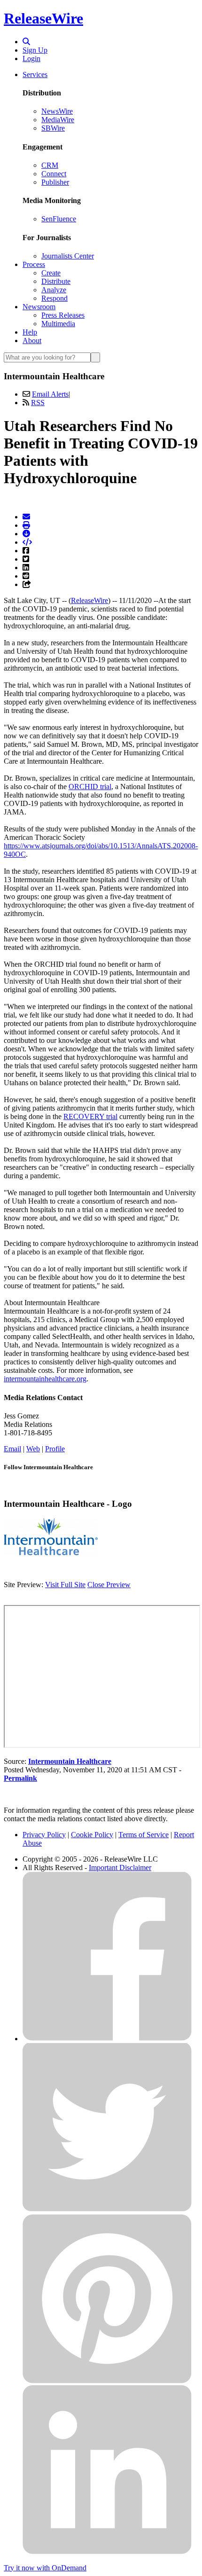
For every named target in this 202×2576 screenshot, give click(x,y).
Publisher (55, 182)
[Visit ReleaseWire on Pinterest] (107, 2381)
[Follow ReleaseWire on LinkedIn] (107, 2552)
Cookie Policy (92, 1835)
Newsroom (39, 307)
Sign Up (35, 50)
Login (31, 59)
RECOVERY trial (90, 1116)
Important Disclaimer (120, 1867)
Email (12, 1449)
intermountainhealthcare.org (45, 1379)
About (32, 341)
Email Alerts (50, 394)
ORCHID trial (90, 787)
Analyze (54, 290)
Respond (54, 298)
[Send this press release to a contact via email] (26, 517)
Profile (55, 1449)
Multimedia (58, 324)
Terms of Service (144, 1835)
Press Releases (63, 315)
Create (51, 273)
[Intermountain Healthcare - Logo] (51, 1553)
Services (35, 74)
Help (30, 332)
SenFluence (59, 219)
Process (34, 264)
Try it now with (45, 2568)
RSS (38, 403)
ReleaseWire (43, 18)
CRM (50, 165)
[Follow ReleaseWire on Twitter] (107, 2210)
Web (33, 1449)
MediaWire (58, 120)
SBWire (53, 128)
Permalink (20, 1778)
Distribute (56, 281)
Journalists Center (68, 256)
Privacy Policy (44, 1835)
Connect (54, 174)
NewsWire (57, 111)
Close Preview (109, 1585)
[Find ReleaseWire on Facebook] (107, 2039)
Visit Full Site (65, 1585)
